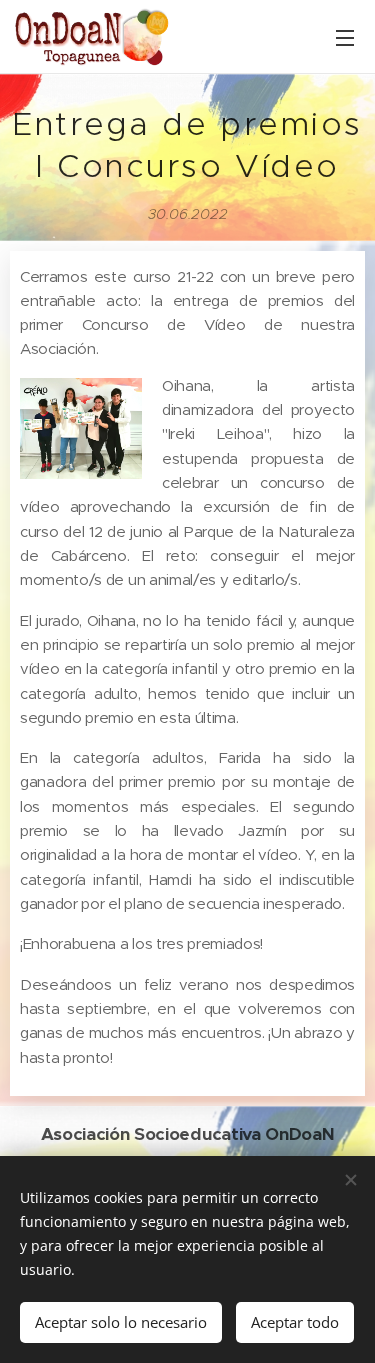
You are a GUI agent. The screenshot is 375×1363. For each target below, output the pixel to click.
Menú (345, 37)
